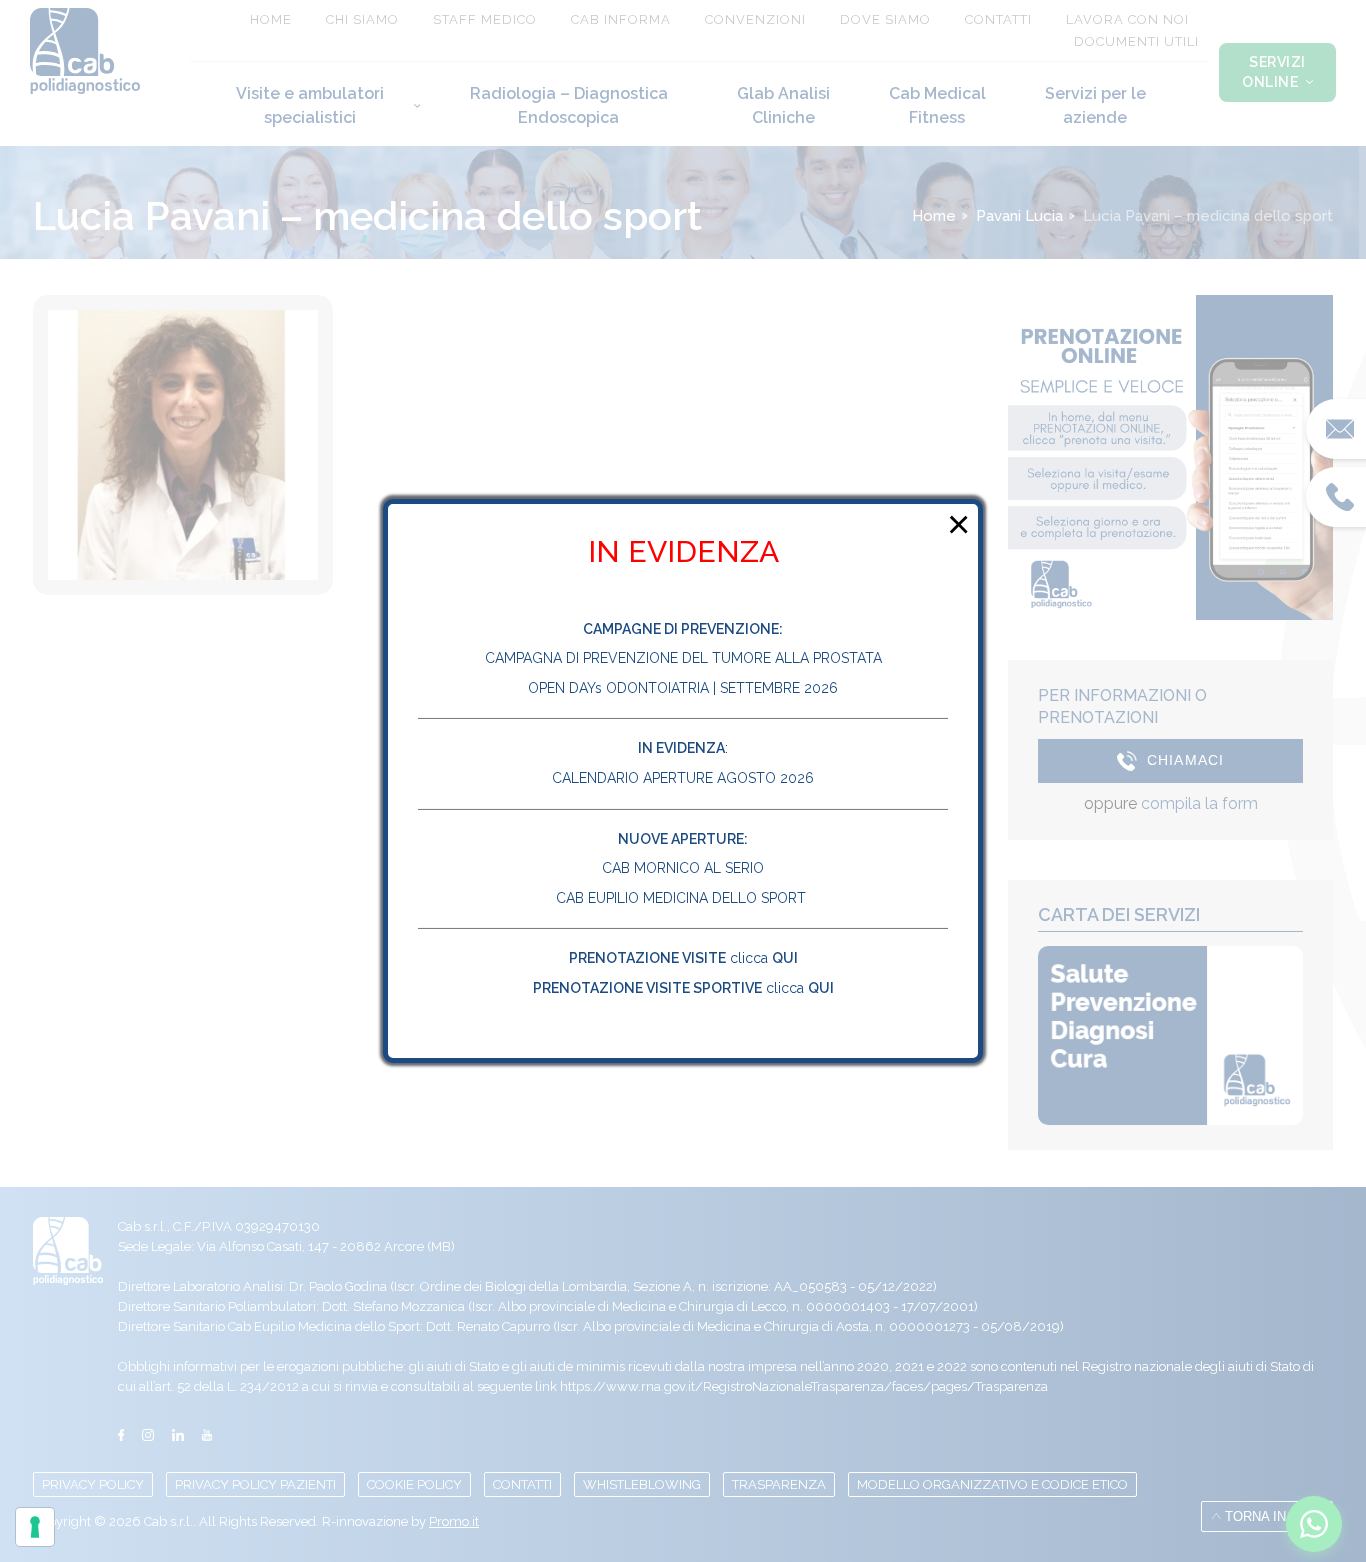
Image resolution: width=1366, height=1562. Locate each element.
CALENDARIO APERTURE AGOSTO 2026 (683, 778)
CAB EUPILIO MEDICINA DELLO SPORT (683, 898)
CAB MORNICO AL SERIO (683, 868)
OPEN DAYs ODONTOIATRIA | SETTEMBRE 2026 (683, 688)
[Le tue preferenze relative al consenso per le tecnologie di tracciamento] (35, 1527)
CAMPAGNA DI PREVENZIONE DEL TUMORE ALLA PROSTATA (683, 658)
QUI (785, 958)
